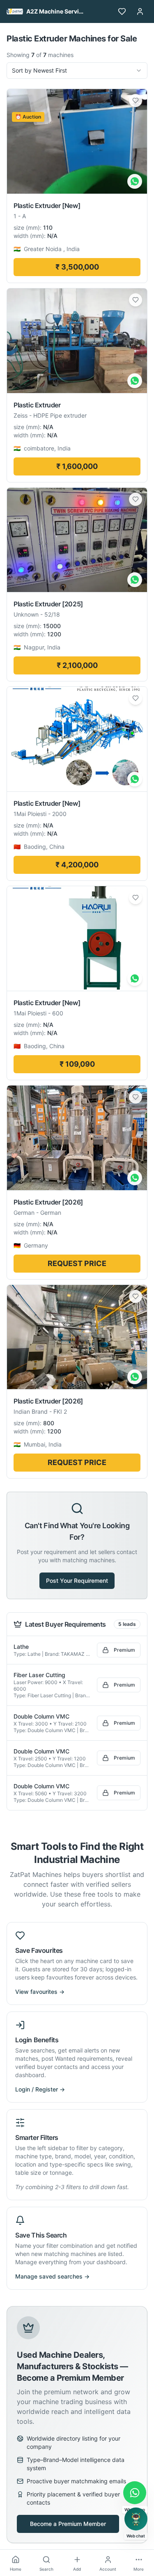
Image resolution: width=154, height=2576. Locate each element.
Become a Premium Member (68, 2524)
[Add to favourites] (136, 101)
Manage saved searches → (52, 2276)
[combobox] (77, 71)
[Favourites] (122, 11)
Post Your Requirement (77, 1581)
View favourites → (40, 1992)
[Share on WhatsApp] (135, 181)
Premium (124, 1650)
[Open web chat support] (136, 2519)
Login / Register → (40, 2089)
